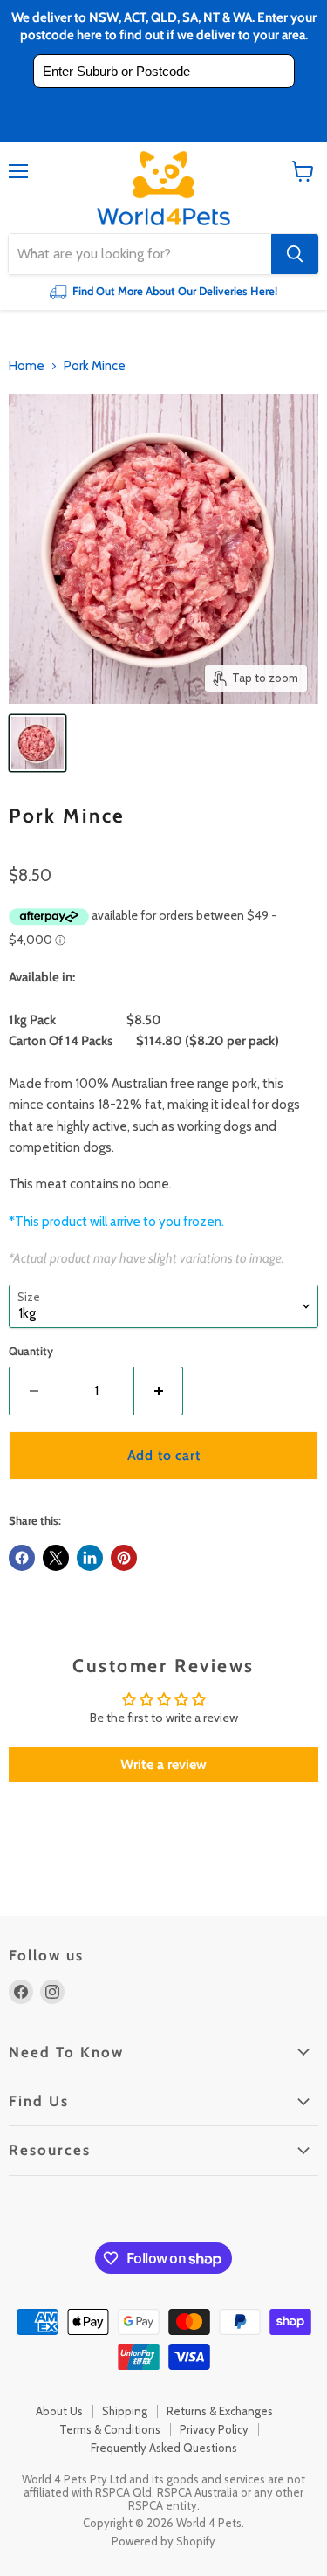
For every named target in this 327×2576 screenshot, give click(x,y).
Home (27, 366)
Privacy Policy (214, 2429)
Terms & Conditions (110, 2429)
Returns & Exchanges (220, 2411)
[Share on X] (56, 1558)
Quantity (31, 1351)
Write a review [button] (163, 1764)
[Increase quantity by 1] (159, 1391)
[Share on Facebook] (22, 1558)
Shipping (125, 2411)
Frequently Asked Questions (164, 2448)
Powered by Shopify (163, 2541)
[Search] (295, 254)
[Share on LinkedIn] (90, 1558)
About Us (59, 2411)
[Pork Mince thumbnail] (37, 743)
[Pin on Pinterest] (124, 1558)
